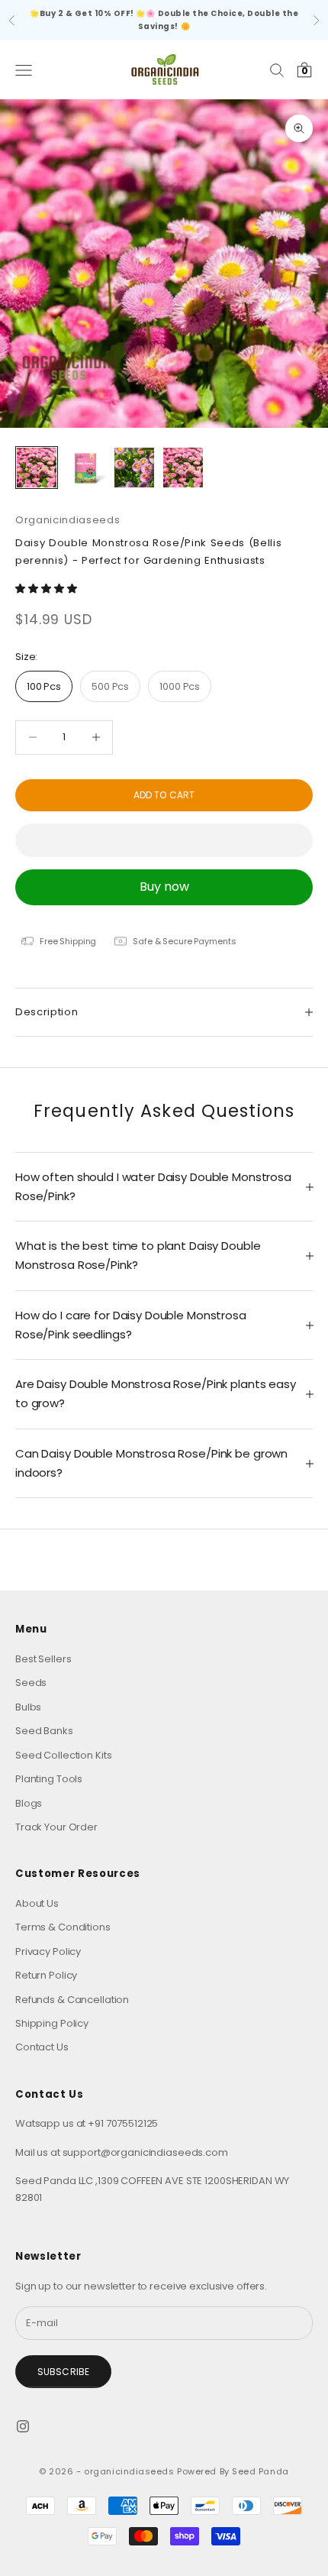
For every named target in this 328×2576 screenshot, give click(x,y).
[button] (47, 589)
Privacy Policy (48, 1951)
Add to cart (164, 795)
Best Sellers (43, 1659)
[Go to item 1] (37, 468)
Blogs (29, 1803)
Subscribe (63, 2372)
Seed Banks (44, 1731)
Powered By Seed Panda (233, 2471)
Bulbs (28, 1707)
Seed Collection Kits (63, 1755)
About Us (37, 1903)
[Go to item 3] (134, 468)
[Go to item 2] (85, 468)
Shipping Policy (52, 2023)
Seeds (31, 1683)
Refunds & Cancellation (72, 2000)
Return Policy (46, 1975)
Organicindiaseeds (68, 520)
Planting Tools (49, 1779)
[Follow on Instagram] (23, 2426)
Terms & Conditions (63, 1927)
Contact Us (42, 2047)
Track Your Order (56, 1827)
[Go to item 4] (183, 468)
